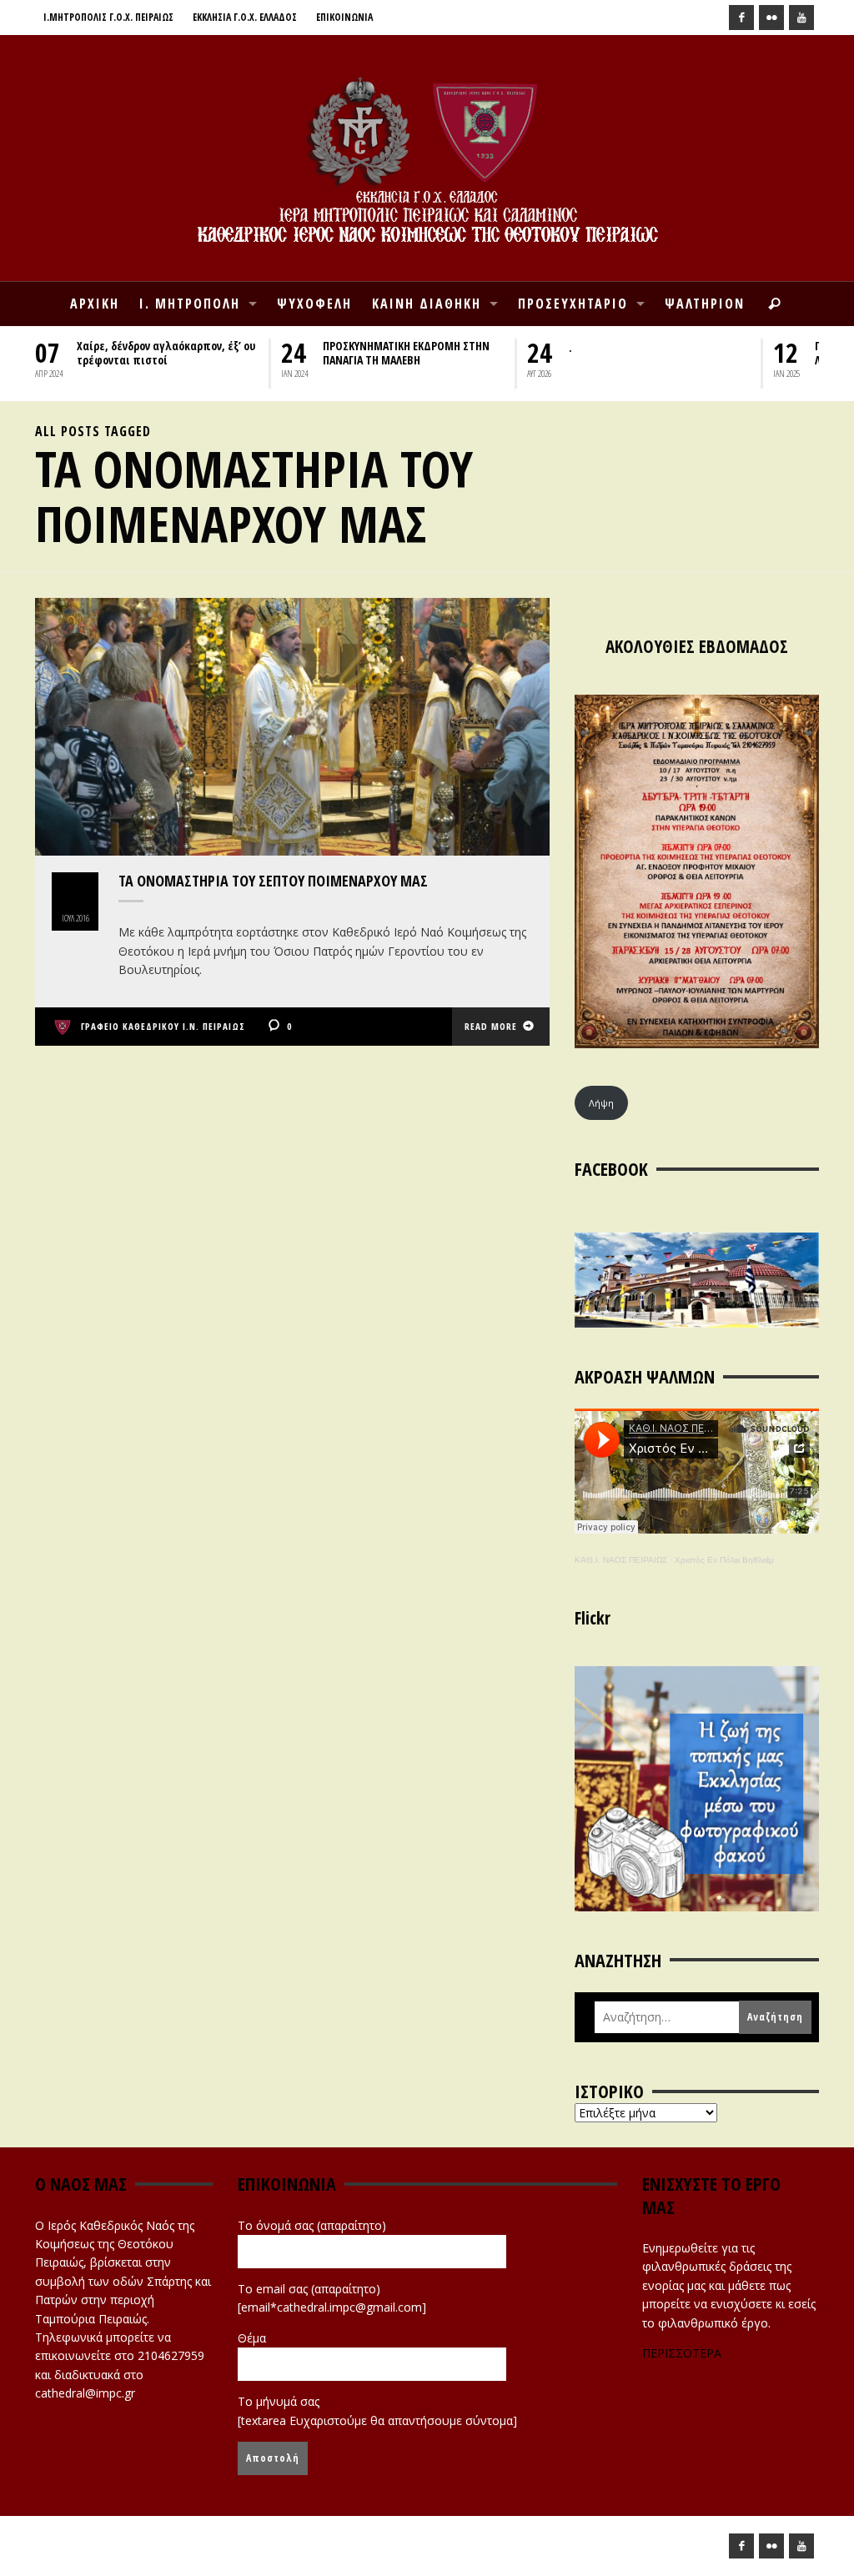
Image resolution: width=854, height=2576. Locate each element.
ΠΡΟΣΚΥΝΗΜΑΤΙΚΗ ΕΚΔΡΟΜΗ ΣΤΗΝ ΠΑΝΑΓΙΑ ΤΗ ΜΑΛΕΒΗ (406, 353)
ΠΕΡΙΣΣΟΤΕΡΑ (682, 2353)
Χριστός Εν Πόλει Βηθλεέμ (724, 1560)
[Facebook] (741, 18)
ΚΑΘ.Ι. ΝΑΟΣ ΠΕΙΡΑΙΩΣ (621, 1560)
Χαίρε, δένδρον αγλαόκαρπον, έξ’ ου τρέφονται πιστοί (166, 353)
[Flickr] (771, 18)
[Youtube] (801, 18)
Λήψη (601, 1103)
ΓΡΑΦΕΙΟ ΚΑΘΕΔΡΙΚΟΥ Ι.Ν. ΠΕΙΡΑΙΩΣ (163, 1026)
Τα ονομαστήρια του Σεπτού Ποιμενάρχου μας (273, 881)
